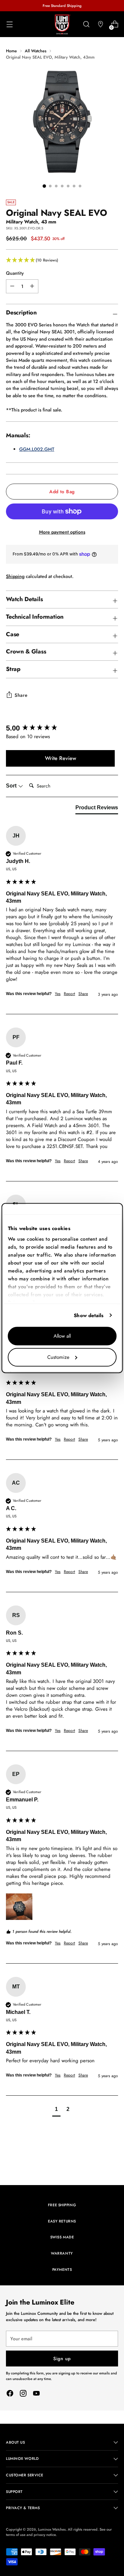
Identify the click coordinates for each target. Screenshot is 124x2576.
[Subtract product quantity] (32, 286)
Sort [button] (12, 786)
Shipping (15, 576)
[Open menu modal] (9, 24)
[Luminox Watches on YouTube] (36, 2394)
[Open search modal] (86, 24)
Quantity (15, 273)
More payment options (62, 532)
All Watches (36, 51)
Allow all (62, 1336)
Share (21, 695)
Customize (58, 1357)
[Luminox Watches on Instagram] (23, 2394)
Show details (89, 1315)
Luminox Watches (52, 2529)
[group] (60, 728)
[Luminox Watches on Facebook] (10, 2394)
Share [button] (83, 994)
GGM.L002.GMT (37, 449)
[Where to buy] (100, 24)
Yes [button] (58, 994)
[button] (62, 260)
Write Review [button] (61, 758)
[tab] (97, 809)
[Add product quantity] (12, 286)
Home (11, 51)
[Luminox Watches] (62, 24)
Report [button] (69, 994)
